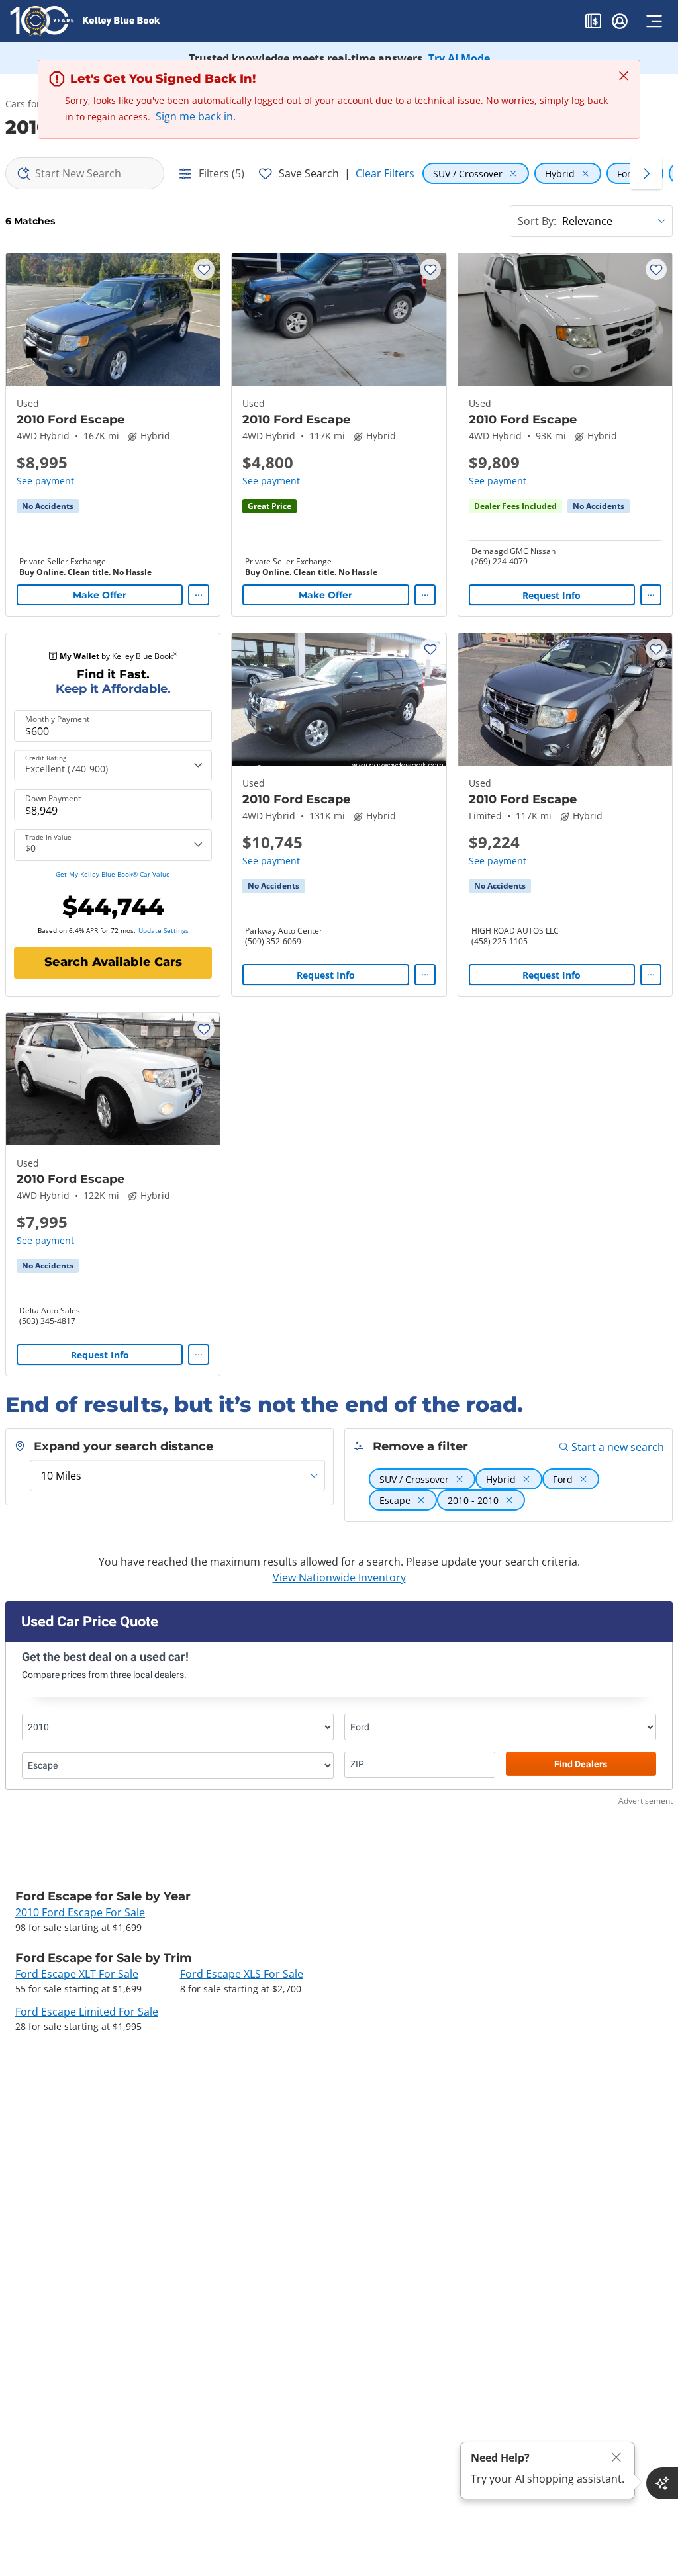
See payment (45, 481)
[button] (593, 23)
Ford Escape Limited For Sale (87, 2012)
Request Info (552, 595)
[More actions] (199, 595)
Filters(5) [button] (221, 173)
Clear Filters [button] (385, 173)
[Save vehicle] (204, 269)
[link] (48, 506)
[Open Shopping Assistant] (662, 2483)
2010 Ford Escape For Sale (80, 1912)
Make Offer (100, 595)
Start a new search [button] (618, 1447)
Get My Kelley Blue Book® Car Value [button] (113, 874)
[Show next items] (646, 173)
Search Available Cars (113, 962)
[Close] (616, 2457)
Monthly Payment (57, 719)
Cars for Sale (33, 104)
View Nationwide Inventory (339, 1577)
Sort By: (537, 221)
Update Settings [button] (164, 930)
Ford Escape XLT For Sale (77, 1974)
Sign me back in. (196, 116)
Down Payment (53, 799)
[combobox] (85, 173)
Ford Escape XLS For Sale (242, 1974)
